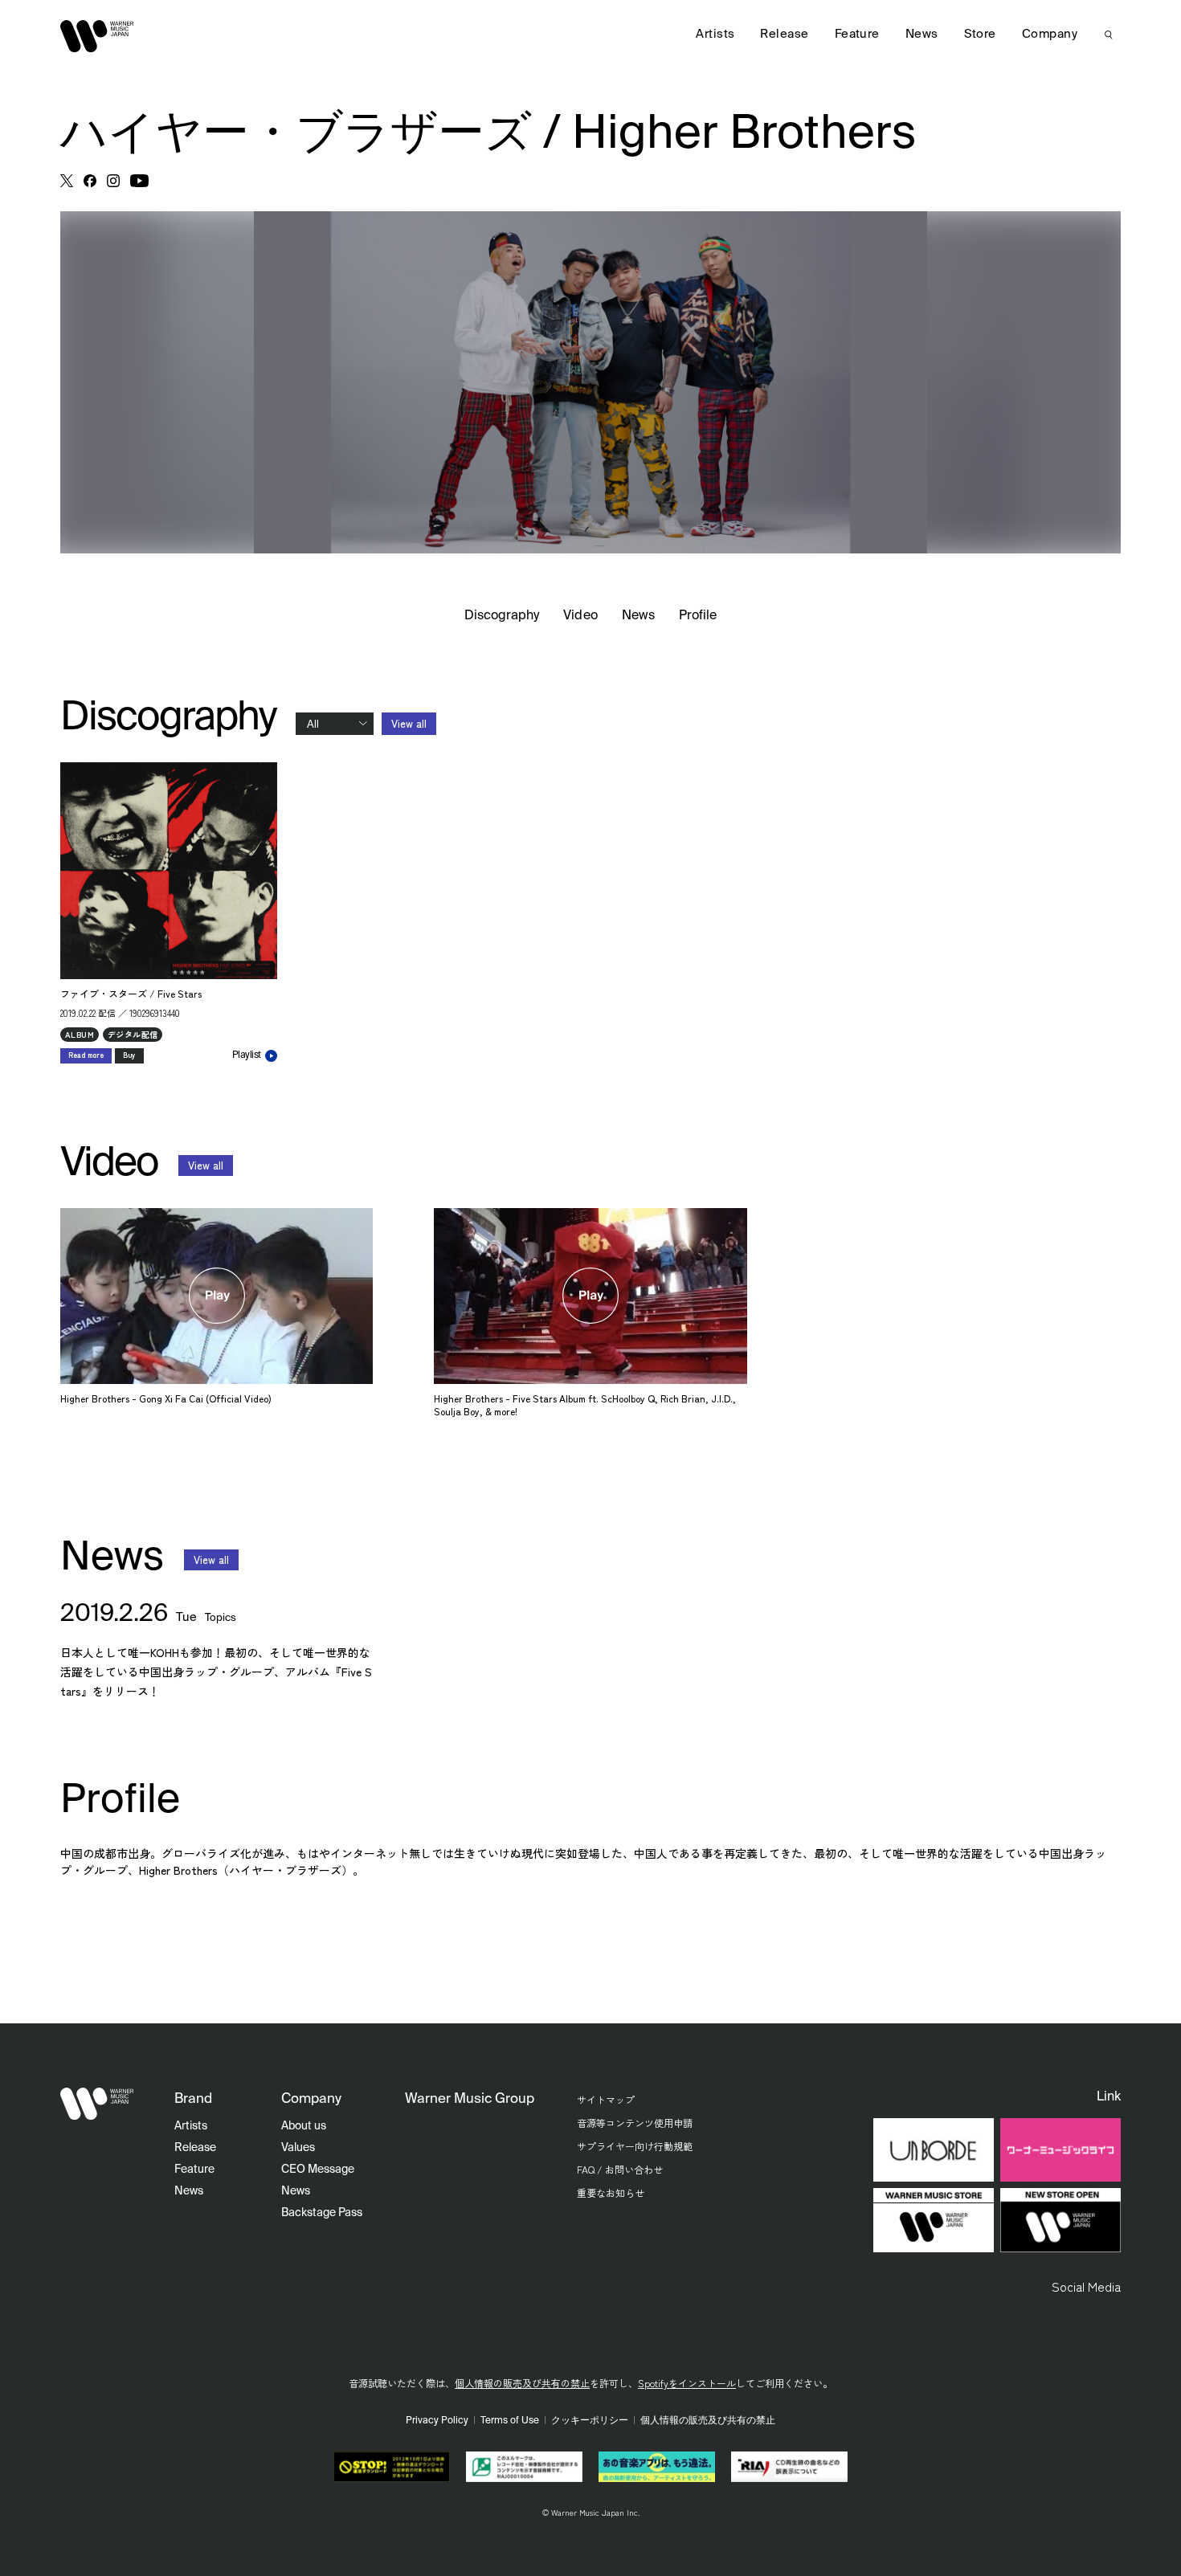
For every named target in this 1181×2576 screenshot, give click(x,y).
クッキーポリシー (590, 2421)
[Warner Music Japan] (97, 2104)
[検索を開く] (1109, 35)
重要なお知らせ (611, 2192)
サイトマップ (606, 2099)
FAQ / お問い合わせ (620, 2169)
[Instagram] (113, 181)
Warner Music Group (470, 2099)
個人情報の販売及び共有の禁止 (522, 2383)
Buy (129, 1055)
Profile (698, 616)
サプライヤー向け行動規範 (635, 2146)
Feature (857, 34)
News (638, 616)
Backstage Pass (322, 2213)
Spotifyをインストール (687, 2383)
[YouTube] (139, 181)
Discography (502, 616)
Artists (715, 34)
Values (298, 2148)
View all (409, 723)
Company (1050, 34)
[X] (67, 181)
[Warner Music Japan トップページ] (97, 36)
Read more (86, 1055)
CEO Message (318, 2170)
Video (580, 616)
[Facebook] (90, 181)
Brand (193, 2099)
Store (980, 34)
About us (304, 2126)
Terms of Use (510, 2421)
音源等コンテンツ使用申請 (635, 2123)
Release (784, 34)
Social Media (1086, 2286)
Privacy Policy (437, 2421)
